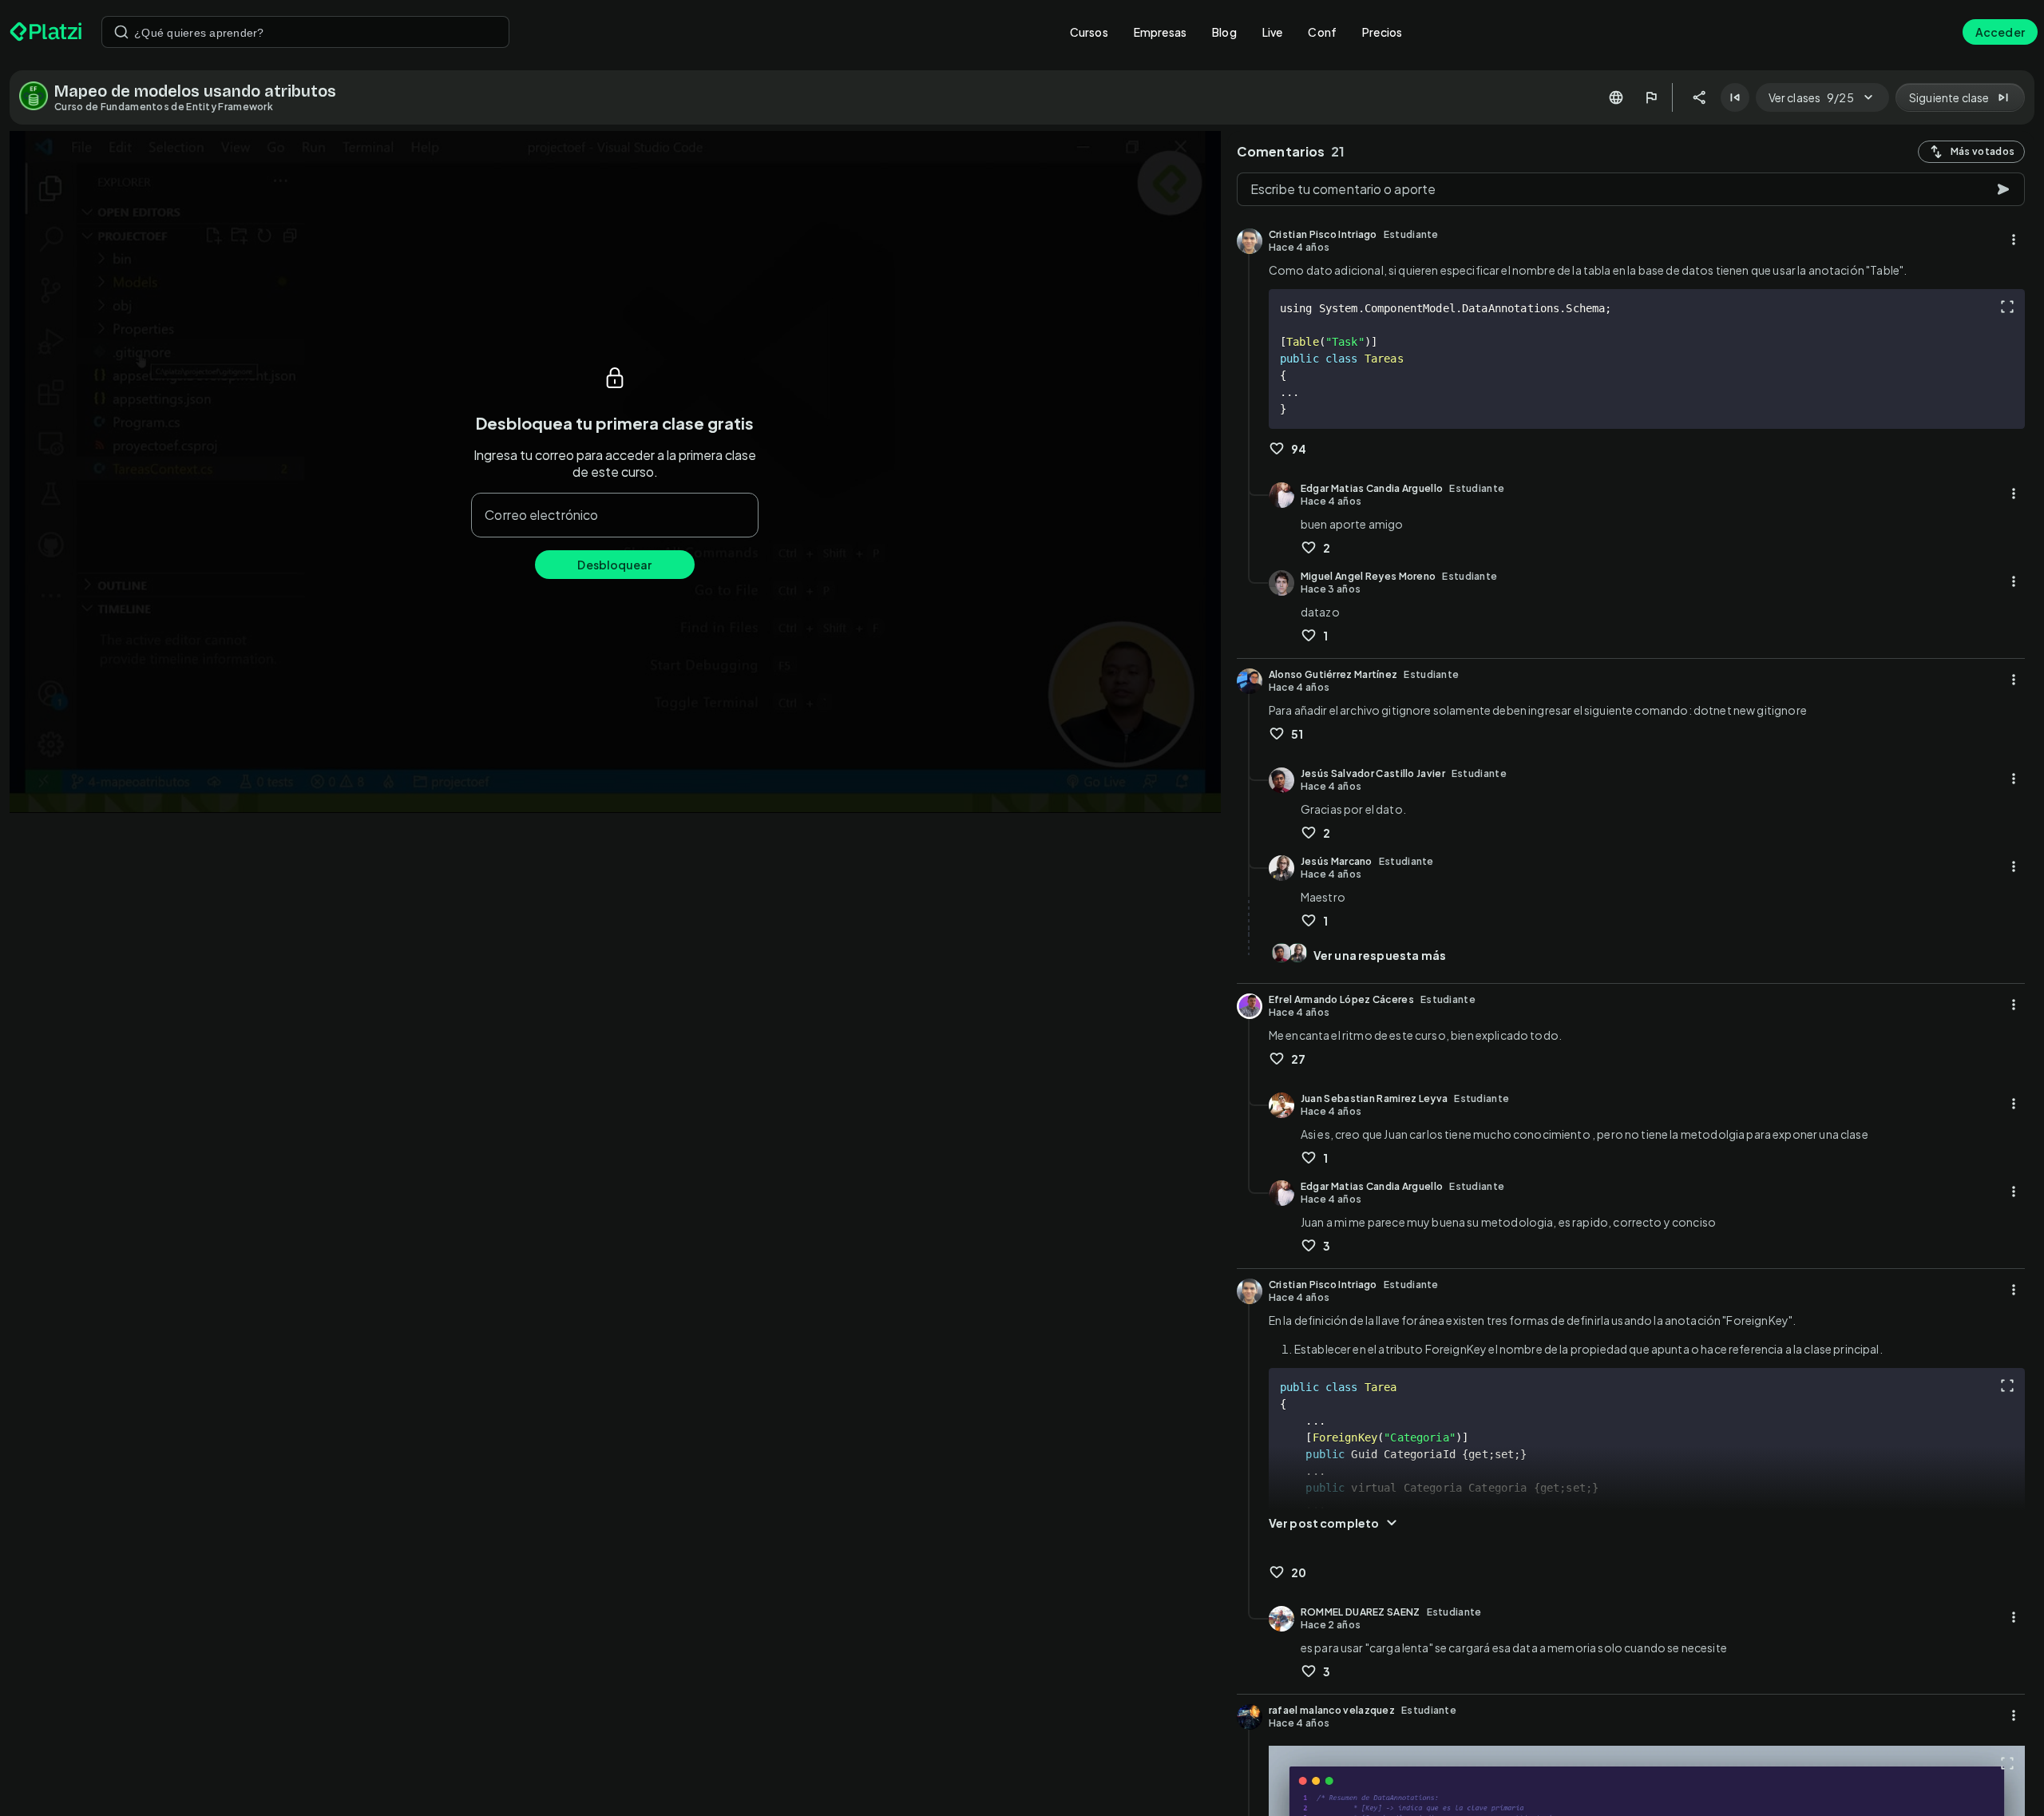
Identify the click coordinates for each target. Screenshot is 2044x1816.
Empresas (1160, 32)
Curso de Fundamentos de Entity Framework (164, 107)
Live (1273, 32)
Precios (1382, 32)
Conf (1322, 32)
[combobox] (305, 32)
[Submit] (121, 32)
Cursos (1089, 32)
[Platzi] (46, 32)
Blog (1224, 32)
